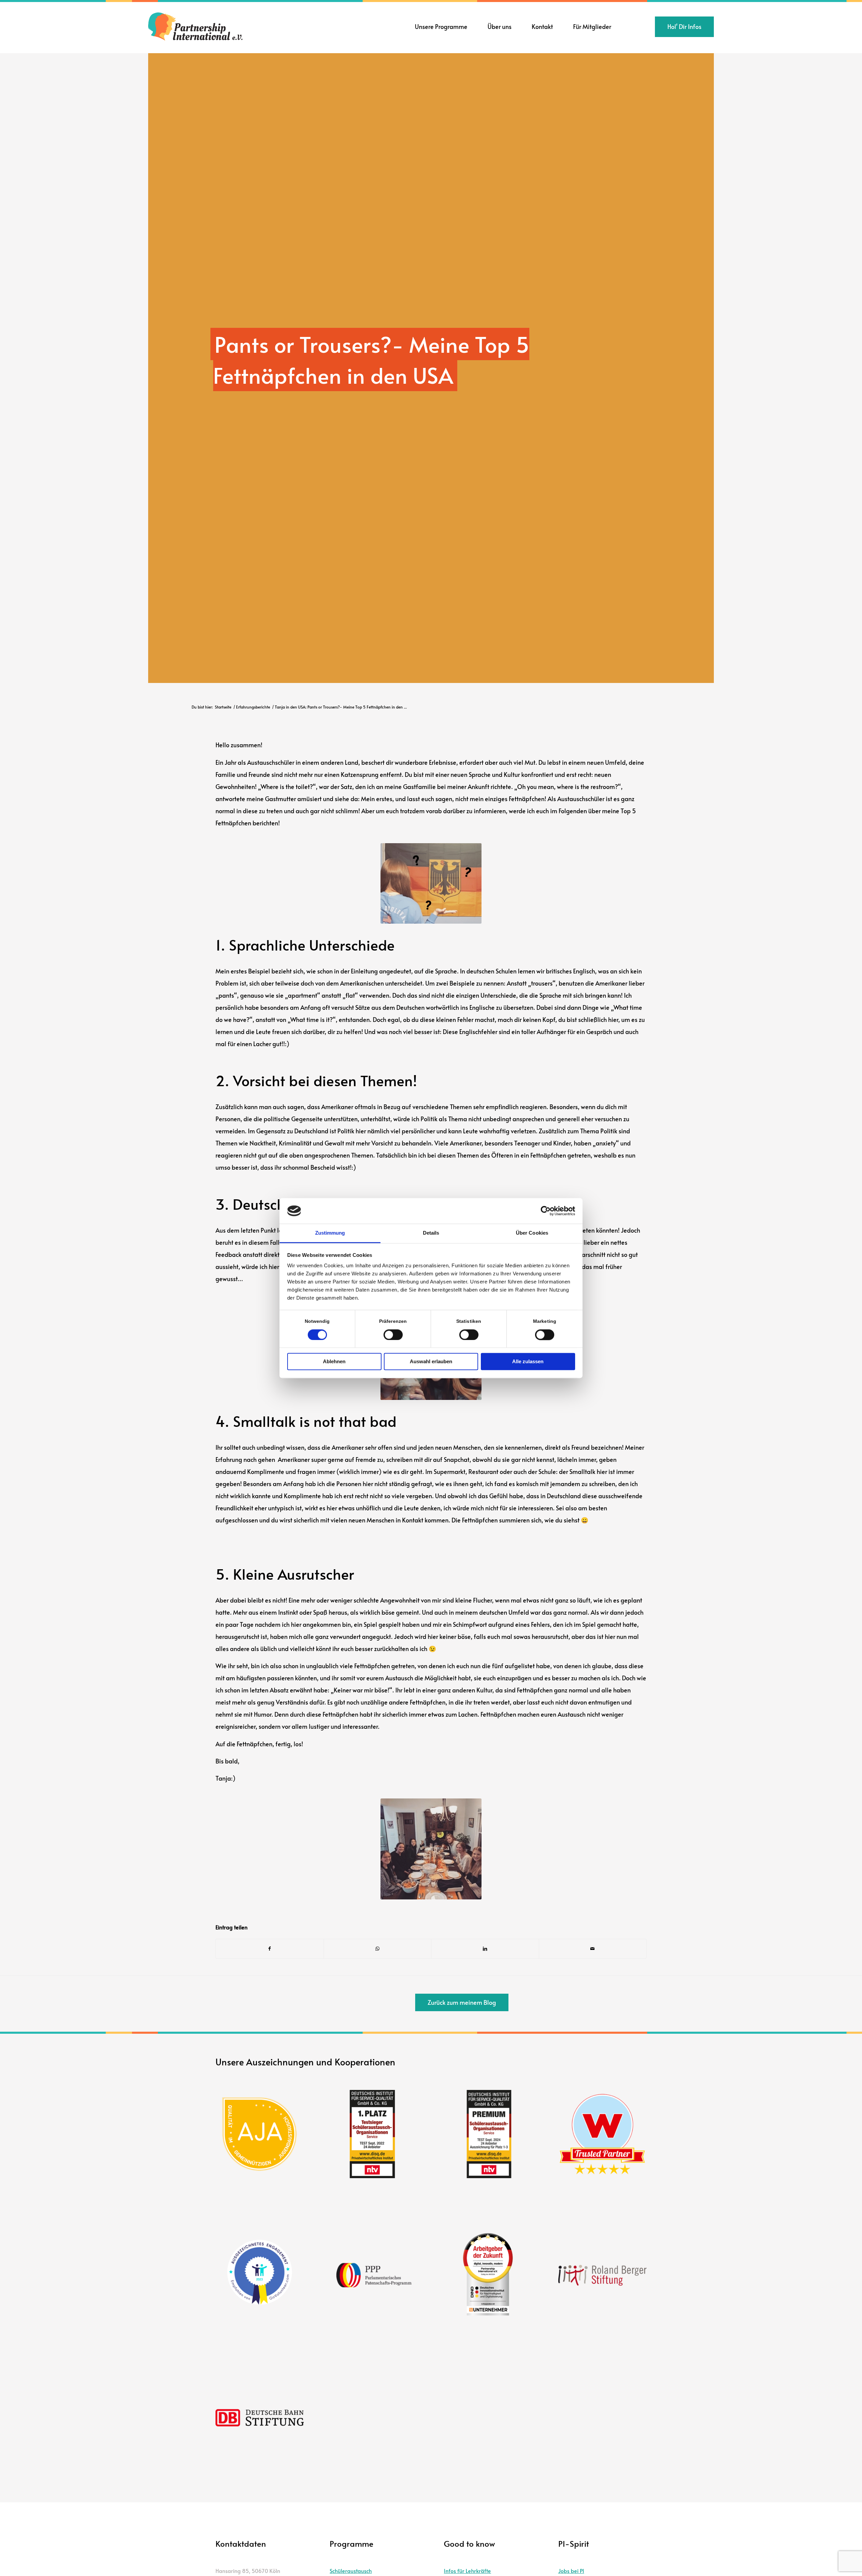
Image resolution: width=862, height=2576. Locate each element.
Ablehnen (334, 1362)
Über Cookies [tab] (532, 1233)
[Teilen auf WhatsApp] (378, 1949)
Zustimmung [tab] (330, 1233)
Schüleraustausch (351, 2571)
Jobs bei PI (571, 2571)
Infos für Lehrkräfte (467, 2571)
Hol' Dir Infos (684, 26)
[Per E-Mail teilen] (593, 1949)
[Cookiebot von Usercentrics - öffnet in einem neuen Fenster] (546, 1211)
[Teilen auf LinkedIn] (485, 1949)
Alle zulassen (528, 1362)
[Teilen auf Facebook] (270, 1949)
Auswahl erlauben (431, 1362)
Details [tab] (431, 1233)
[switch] (393, 1335)
